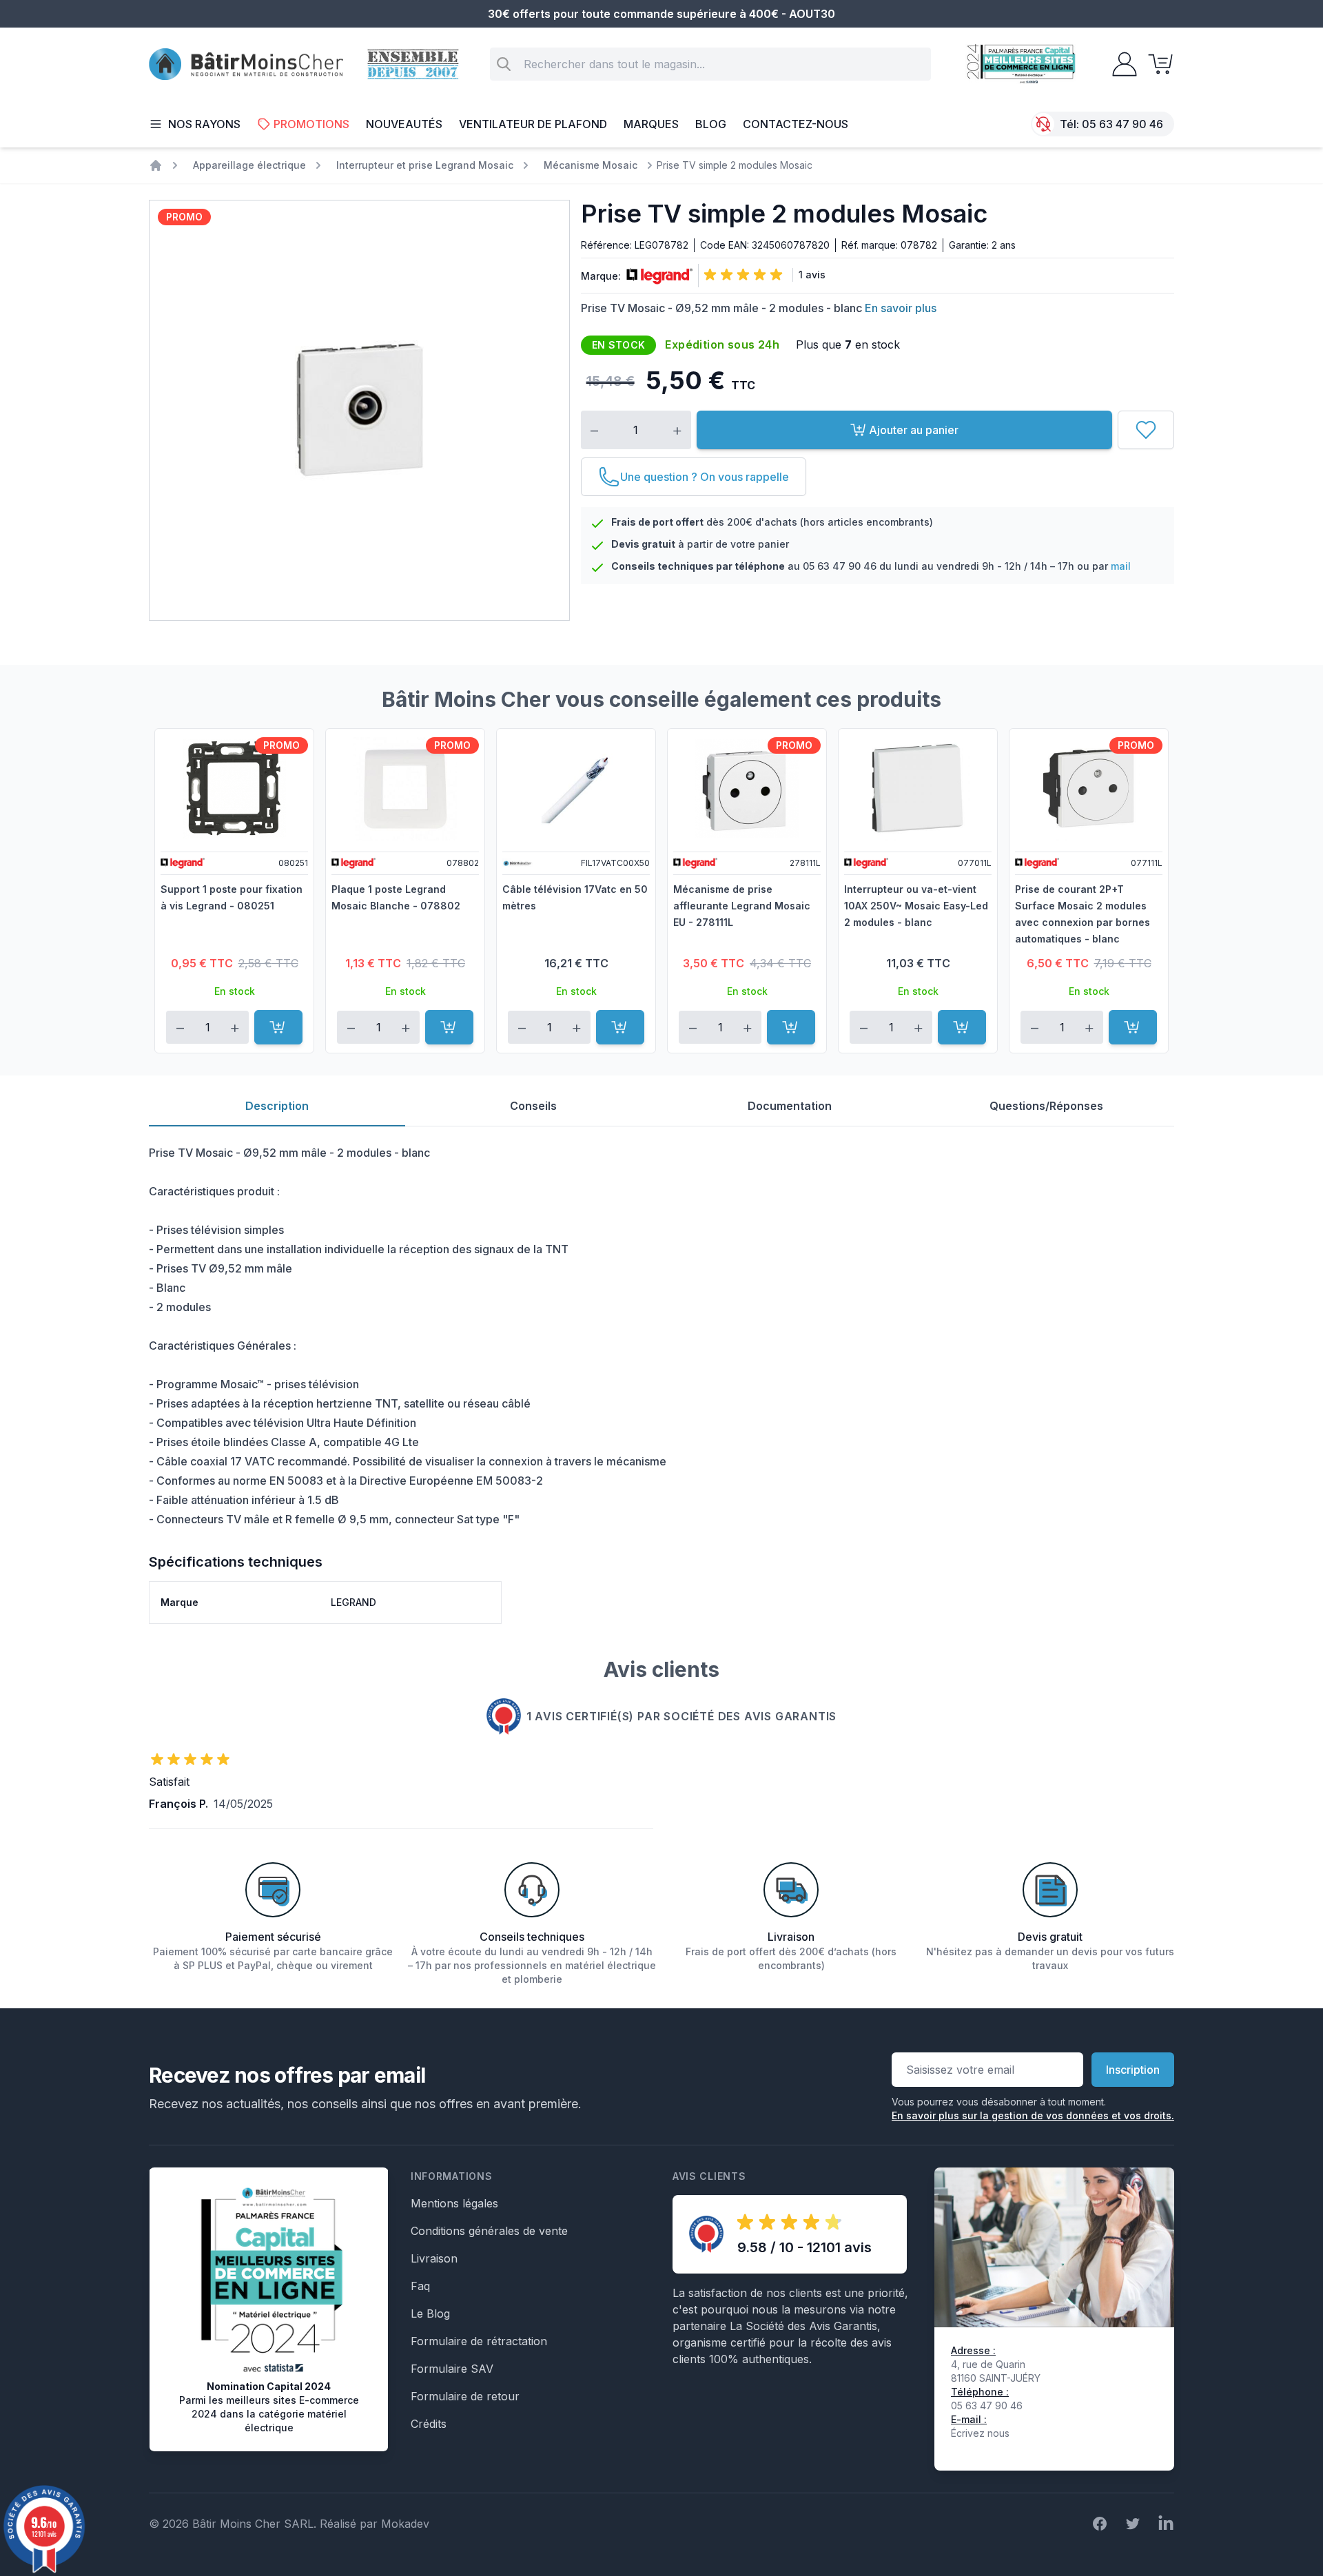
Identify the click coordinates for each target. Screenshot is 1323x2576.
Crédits (429, 2424)
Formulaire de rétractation (479, 2341)
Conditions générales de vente (489, 2231)
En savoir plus (901, 308)
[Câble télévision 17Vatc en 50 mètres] (576, 789)
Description (277, 1106)
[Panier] (1156, 64)
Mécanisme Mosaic (591, 165)
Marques (651, 124)
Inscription (1133, 2070)
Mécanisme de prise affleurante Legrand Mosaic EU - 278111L (742, 906)
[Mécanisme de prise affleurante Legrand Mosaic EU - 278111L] (747, 789)
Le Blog (430, 2314)
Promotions (311, 124)
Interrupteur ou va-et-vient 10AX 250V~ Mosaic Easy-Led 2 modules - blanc (916, 906)
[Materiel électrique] (156, 165)
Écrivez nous (980, 2433)
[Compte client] (1120, 64)
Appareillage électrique (249, 165)
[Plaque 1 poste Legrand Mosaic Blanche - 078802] (405, 789)
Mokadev (405, 2524)
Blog (711, 124)
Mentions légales (454, 2203)
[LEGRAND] (657, 276)
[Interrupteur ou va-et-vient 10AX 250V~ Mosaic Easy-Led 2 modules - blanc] (918, 789)
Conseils (533, 1106)
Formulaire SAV (452, 2369)
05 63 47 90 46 (1122, 124)
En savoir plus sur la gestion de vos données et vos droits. (1033, 2115)
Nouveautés (404, 124)
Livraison (434, 2258)
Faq (420, 2286)
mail (1121, 566)
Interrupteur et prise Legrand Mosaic (425, 165)
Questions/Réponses (1046, 1106)
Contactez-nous (796, 124)
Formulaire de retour (465, 2396)
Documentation (790, 1106)
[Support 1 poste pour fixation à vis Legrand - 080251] (234, 789)
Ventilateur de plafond (533, 124)
